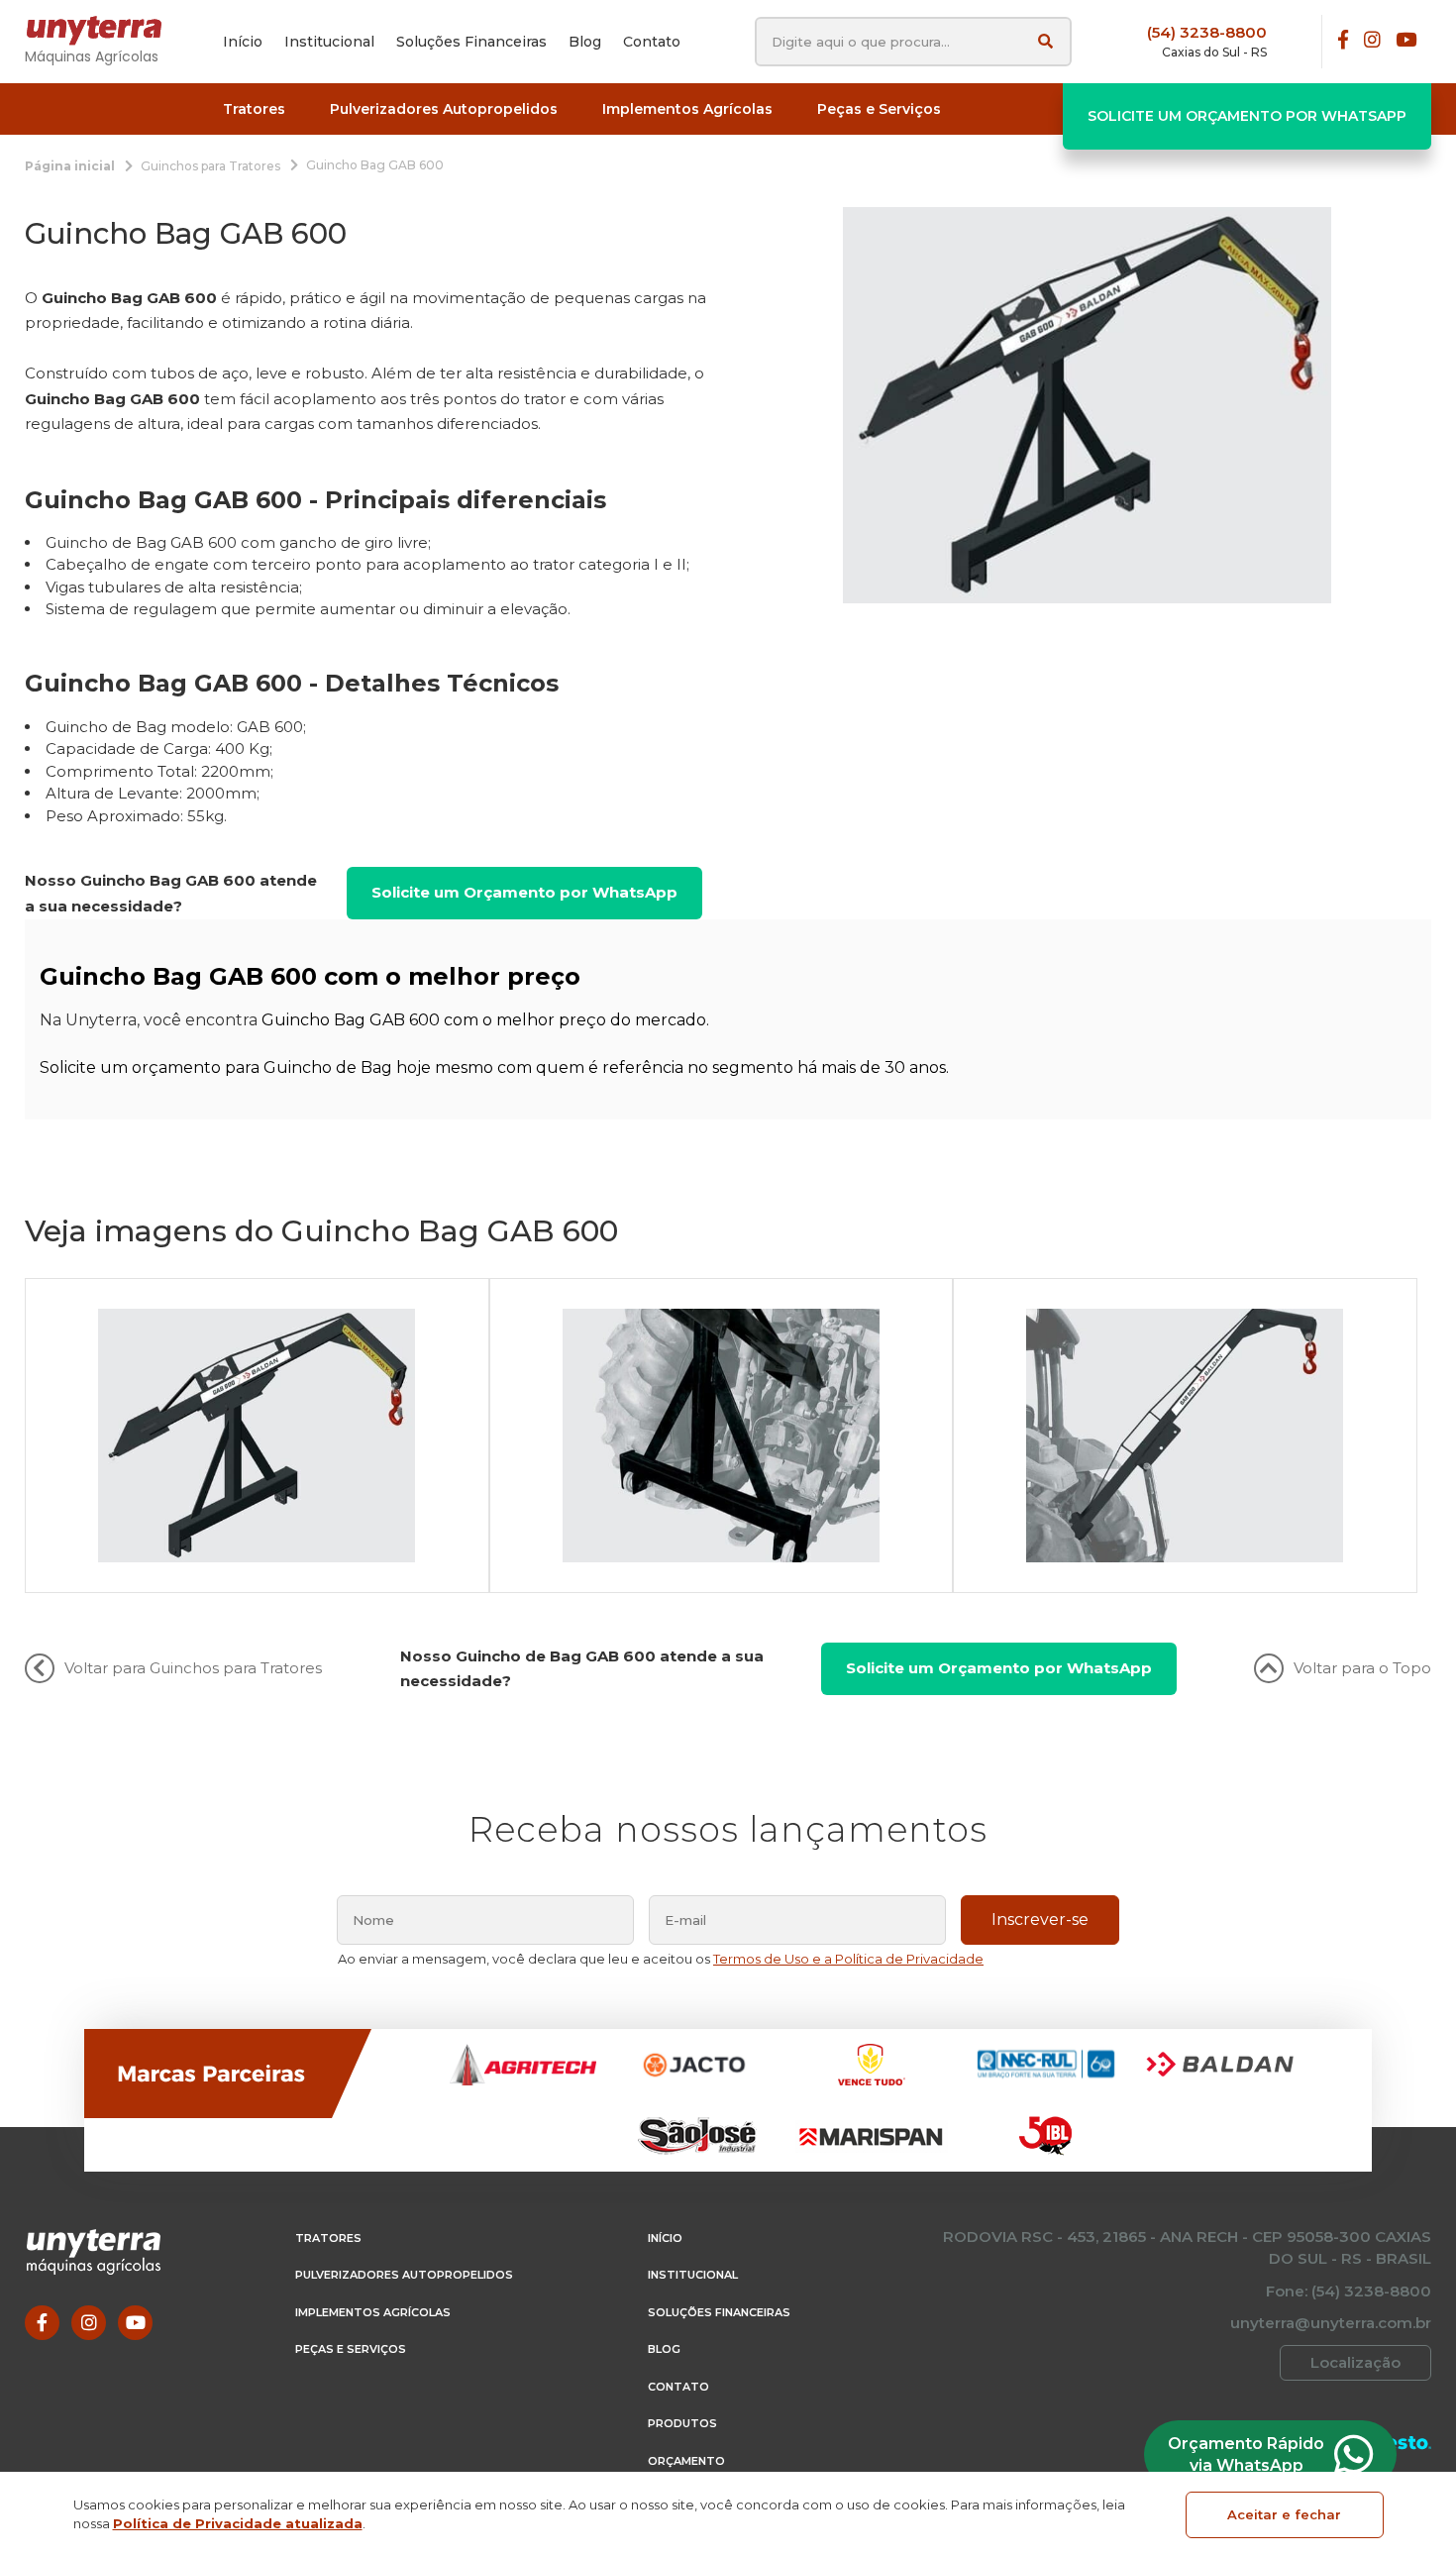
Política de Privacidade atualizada (238, 2523)
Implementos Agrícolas (373, 2312)
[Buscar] (1045, 41)
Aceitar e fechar (1284, 2514)
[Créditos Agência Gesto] (1401, 2442)
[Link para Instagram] (1372, 41)
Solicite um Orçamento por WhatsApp (1247, 116)
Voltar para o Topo (1362, 1668)
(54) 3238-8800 (1207, 32)
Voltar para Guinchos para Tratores (193, 1668)
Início (665, 2238)
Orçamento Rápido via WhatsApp (1246, 2454)
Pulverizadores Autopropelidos (404, 2275)
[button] (254, 109)
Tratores (328, 2238)
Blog (664, 2349)
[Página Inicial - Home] (104, 31)
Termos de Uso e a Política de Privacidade (848, 1959)
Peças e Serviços (351, 2349)
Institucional (693, 2275)
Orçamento (686, 2461)
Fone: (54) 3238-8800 (1349, 2291)
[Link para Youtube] (1406, 41)
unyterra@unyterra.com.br (1331, 2323)
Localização (1355, 2362)
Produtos (682, 2423)
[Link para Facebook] (1343, 41)
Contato (678, 2387)
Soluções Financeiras (719, 2312)
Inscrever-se (1040, 1919)
